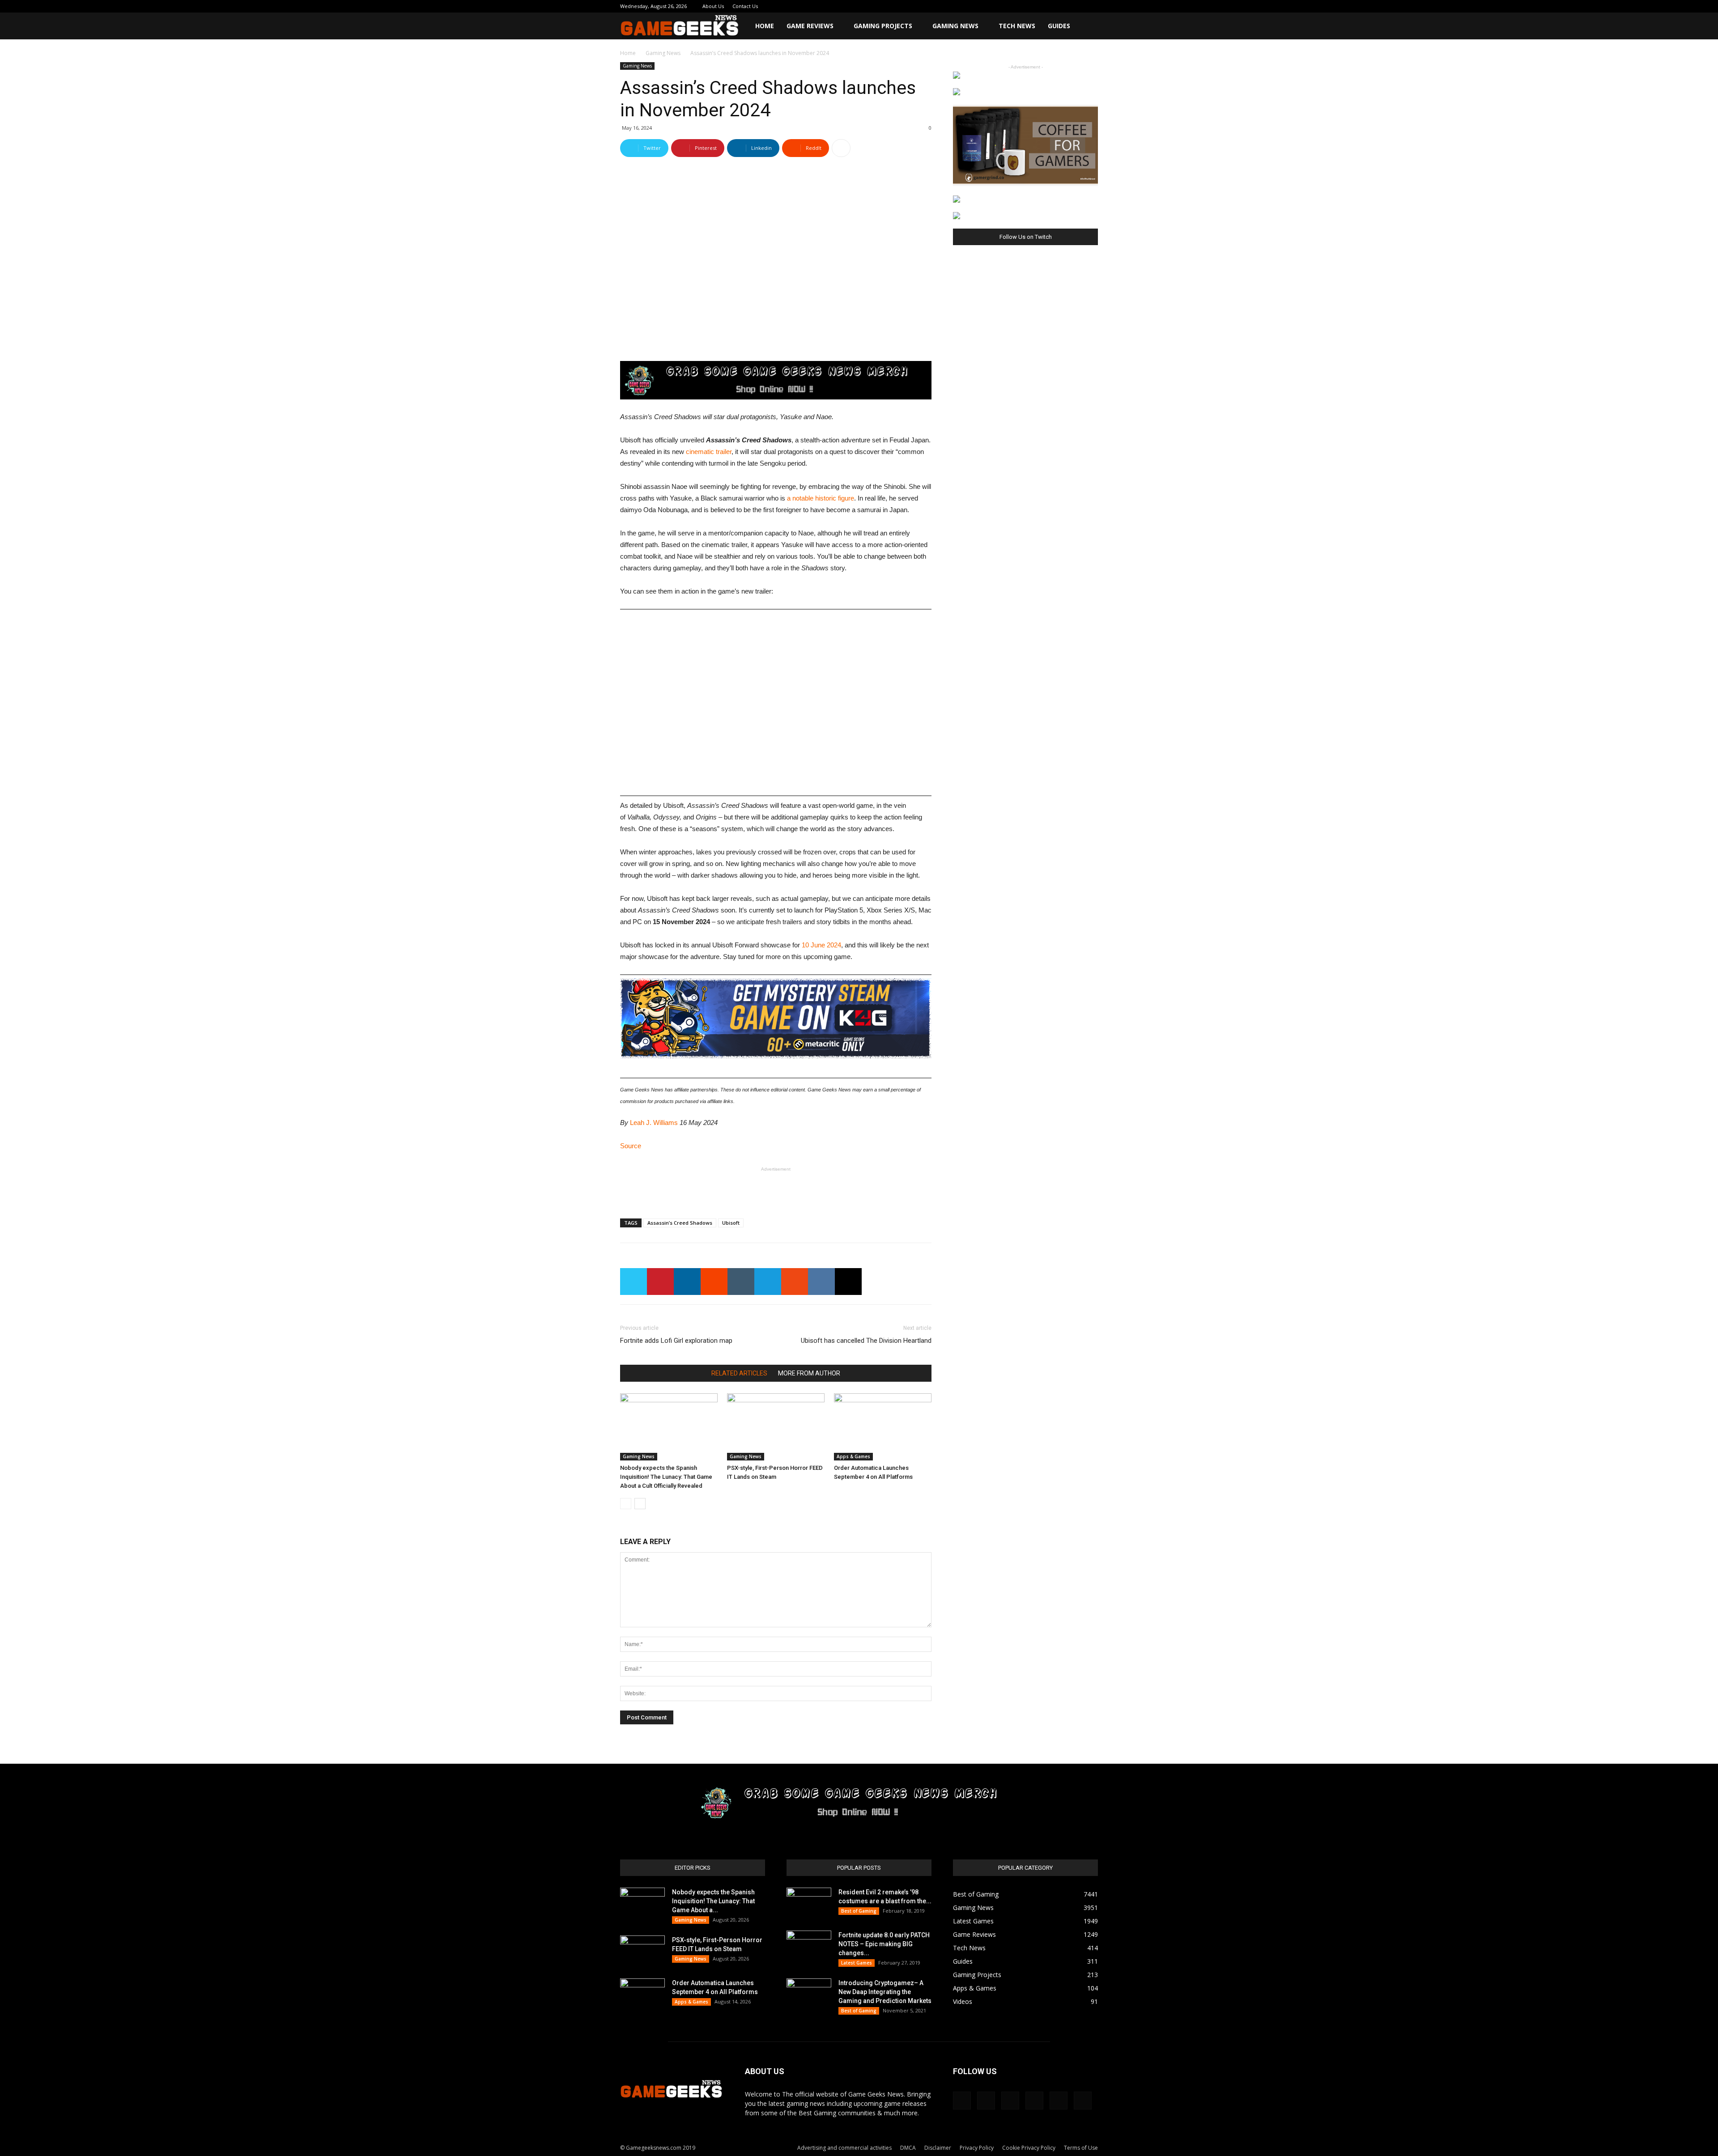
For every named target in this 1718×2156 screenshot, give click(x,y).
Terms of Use (1081, 2148)
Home (765, 26)
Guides (1059, 26)
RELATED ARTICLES (739, 1373)
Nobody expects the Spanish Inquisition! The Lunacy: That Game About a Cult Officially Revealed (666, 1477)
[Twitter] (1062, 6)
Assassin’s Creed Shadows (680, 1223)
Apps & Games (853, 1456)
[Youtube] (1091, 6)
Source (631, 1146)
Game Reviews (810, 26)
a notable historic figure (821, 498)
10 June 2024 (821, 945)
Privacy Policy (977, 2148)
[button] (1087, 27)
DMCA (908, 2148)
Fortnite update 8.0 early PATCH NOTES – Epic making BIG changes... (884, 1944)
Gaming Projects (883, 26)
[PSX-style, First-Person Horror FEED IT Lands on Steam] (776, 1427)
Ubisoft (731, 1223)
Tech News (1017, 26)
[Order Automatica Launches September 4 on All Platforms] (883, 1427)
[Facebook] (1017, 6)
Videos (963, 2001)
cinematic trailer (709, 452)
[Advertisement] (776, 1188)
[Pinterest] (1047, 6)
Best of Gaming (859, 1911)
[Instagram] (1032, 6)
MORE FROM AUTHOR (809, 1373)
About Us (713, 6)
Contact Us (745, 6)
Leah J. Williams (654, 1123)
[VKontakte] (1076, 6)
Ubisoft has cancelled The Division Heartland (866, 1341)
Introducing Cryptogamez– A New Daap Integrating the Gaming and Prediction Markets (885, 1992)
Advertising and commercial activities (844, 2148)
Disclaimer (938, 2148)
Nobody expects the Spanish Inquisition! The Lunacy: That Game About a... (713, 1901)
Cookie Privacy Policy (1029, 2148)
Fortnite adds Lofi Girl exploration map (676, 1341)
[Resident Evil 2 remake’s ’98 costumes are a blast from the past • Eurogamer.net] (809, 1903)
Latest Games (857, 1963)
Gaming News (955, 26)
